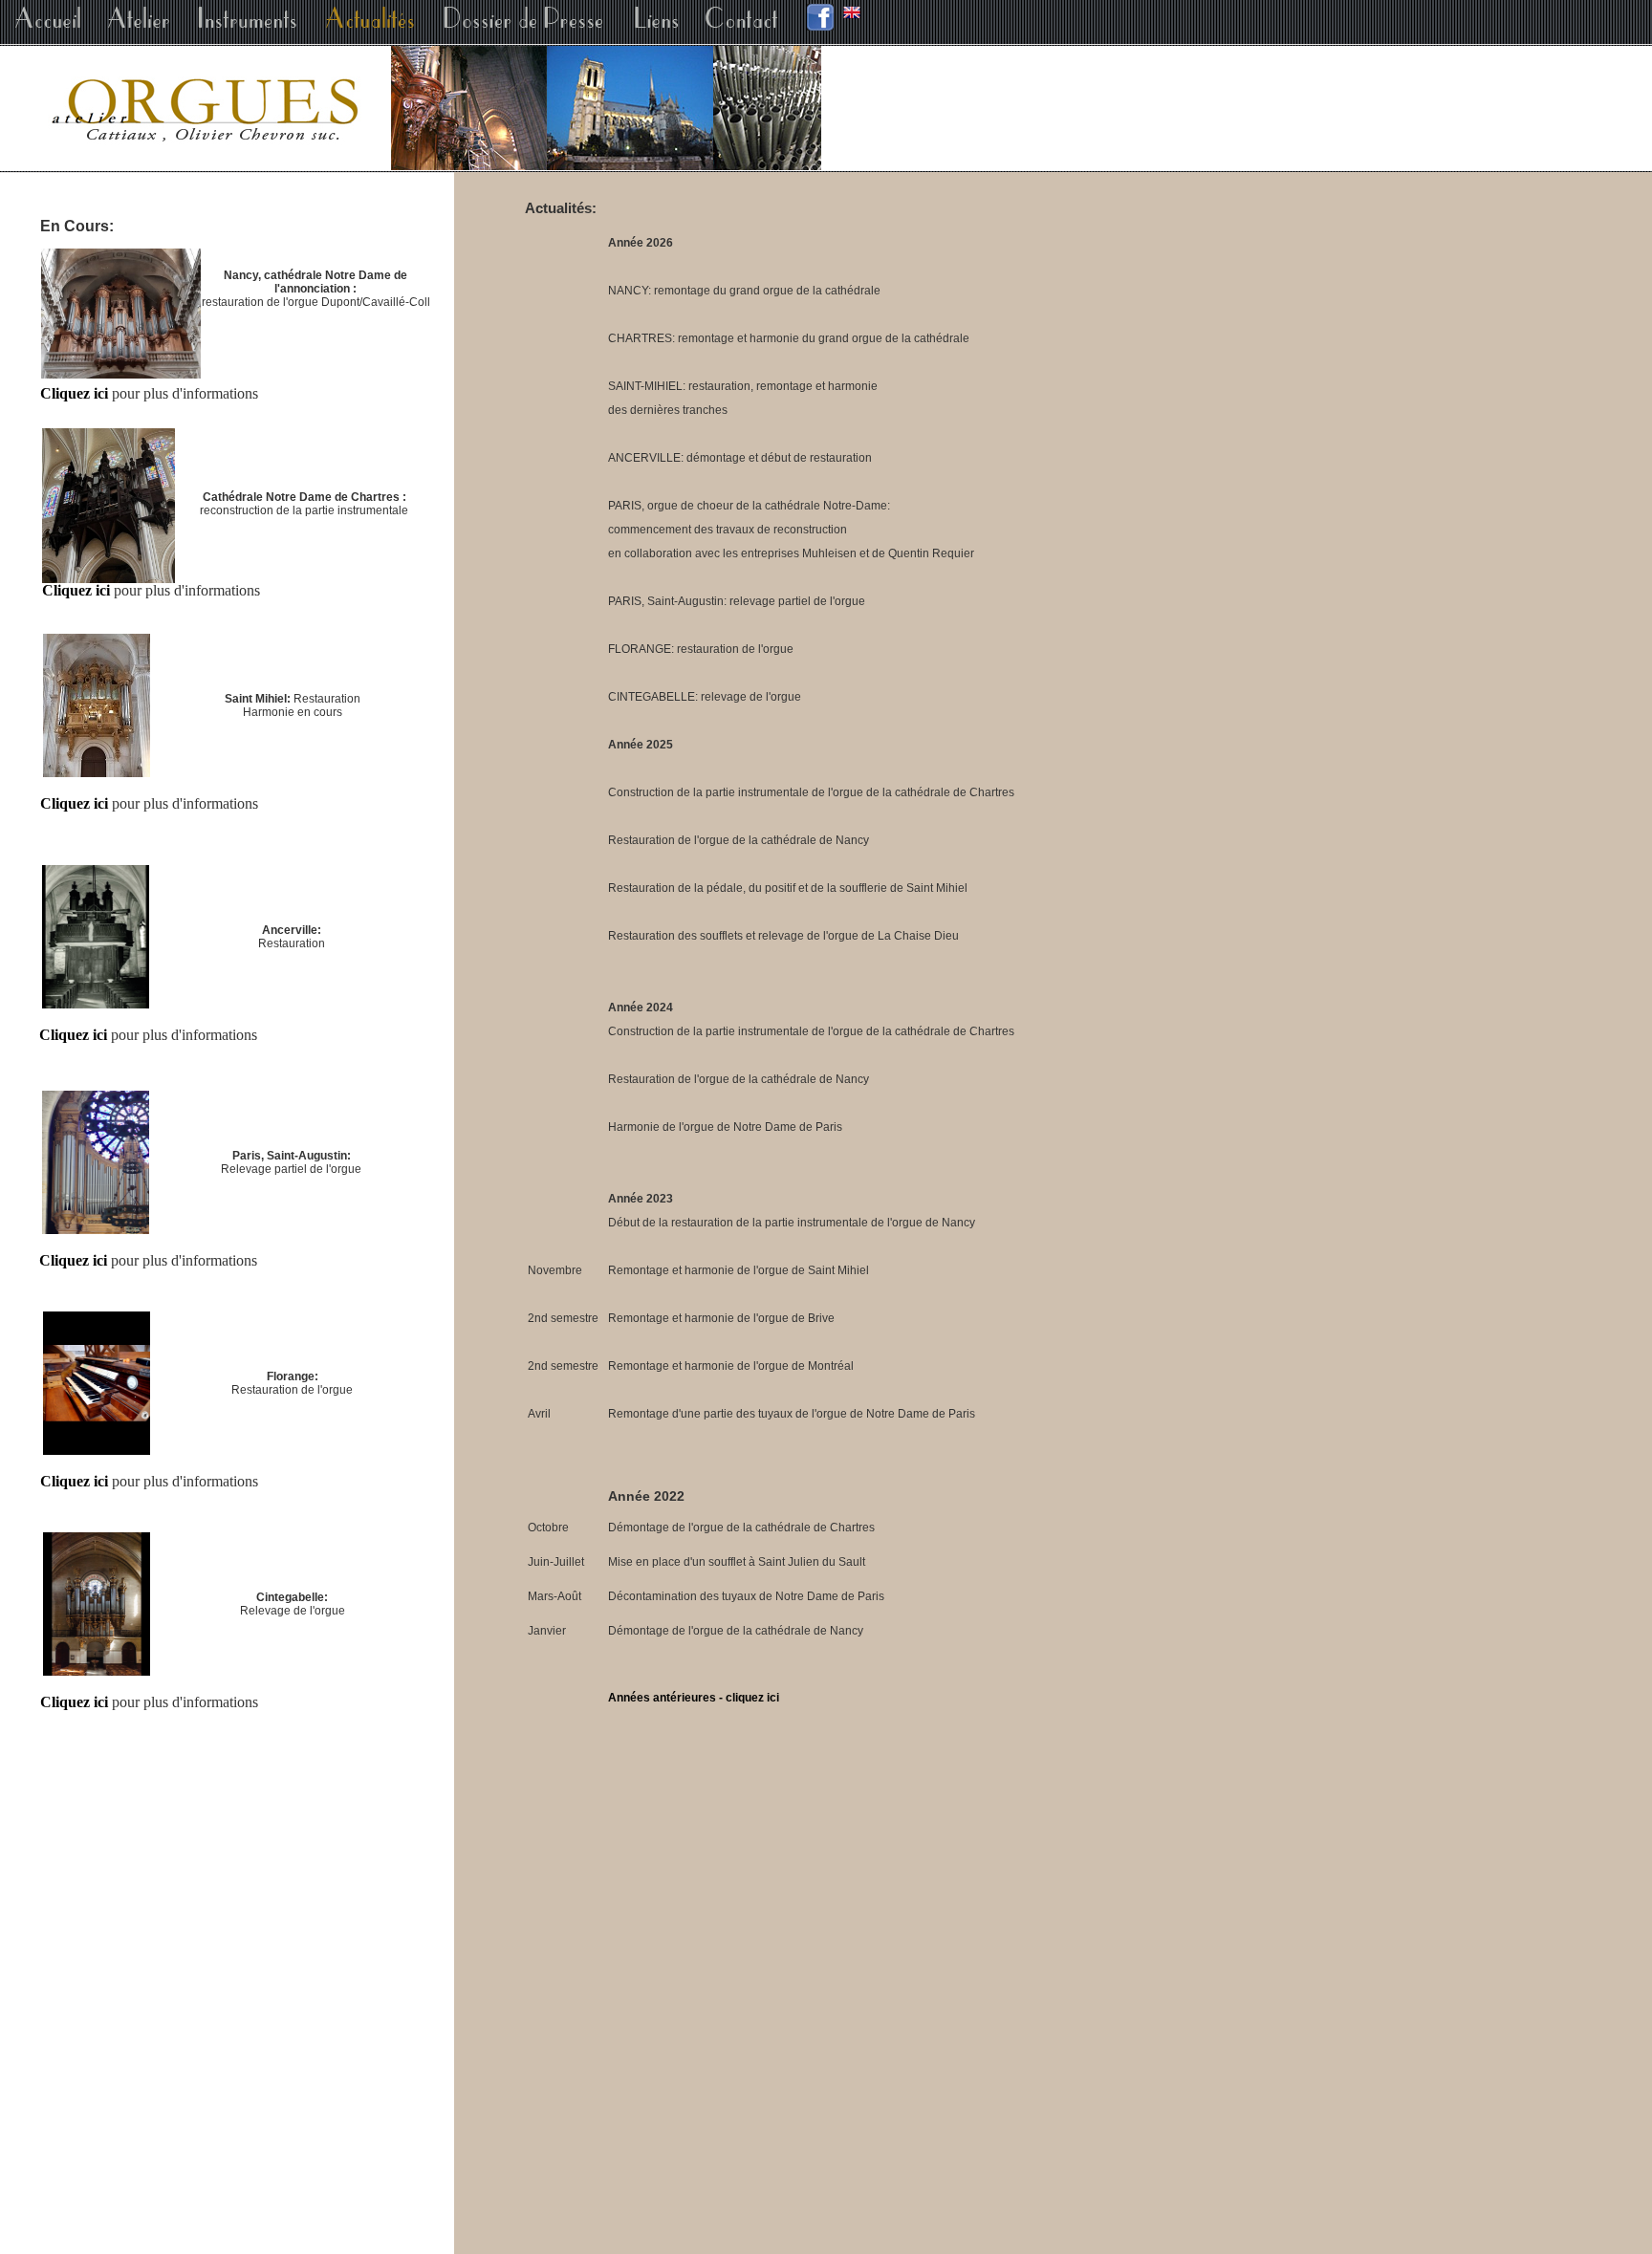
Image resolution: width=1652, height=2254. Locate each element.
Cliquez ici (73, 1260)
